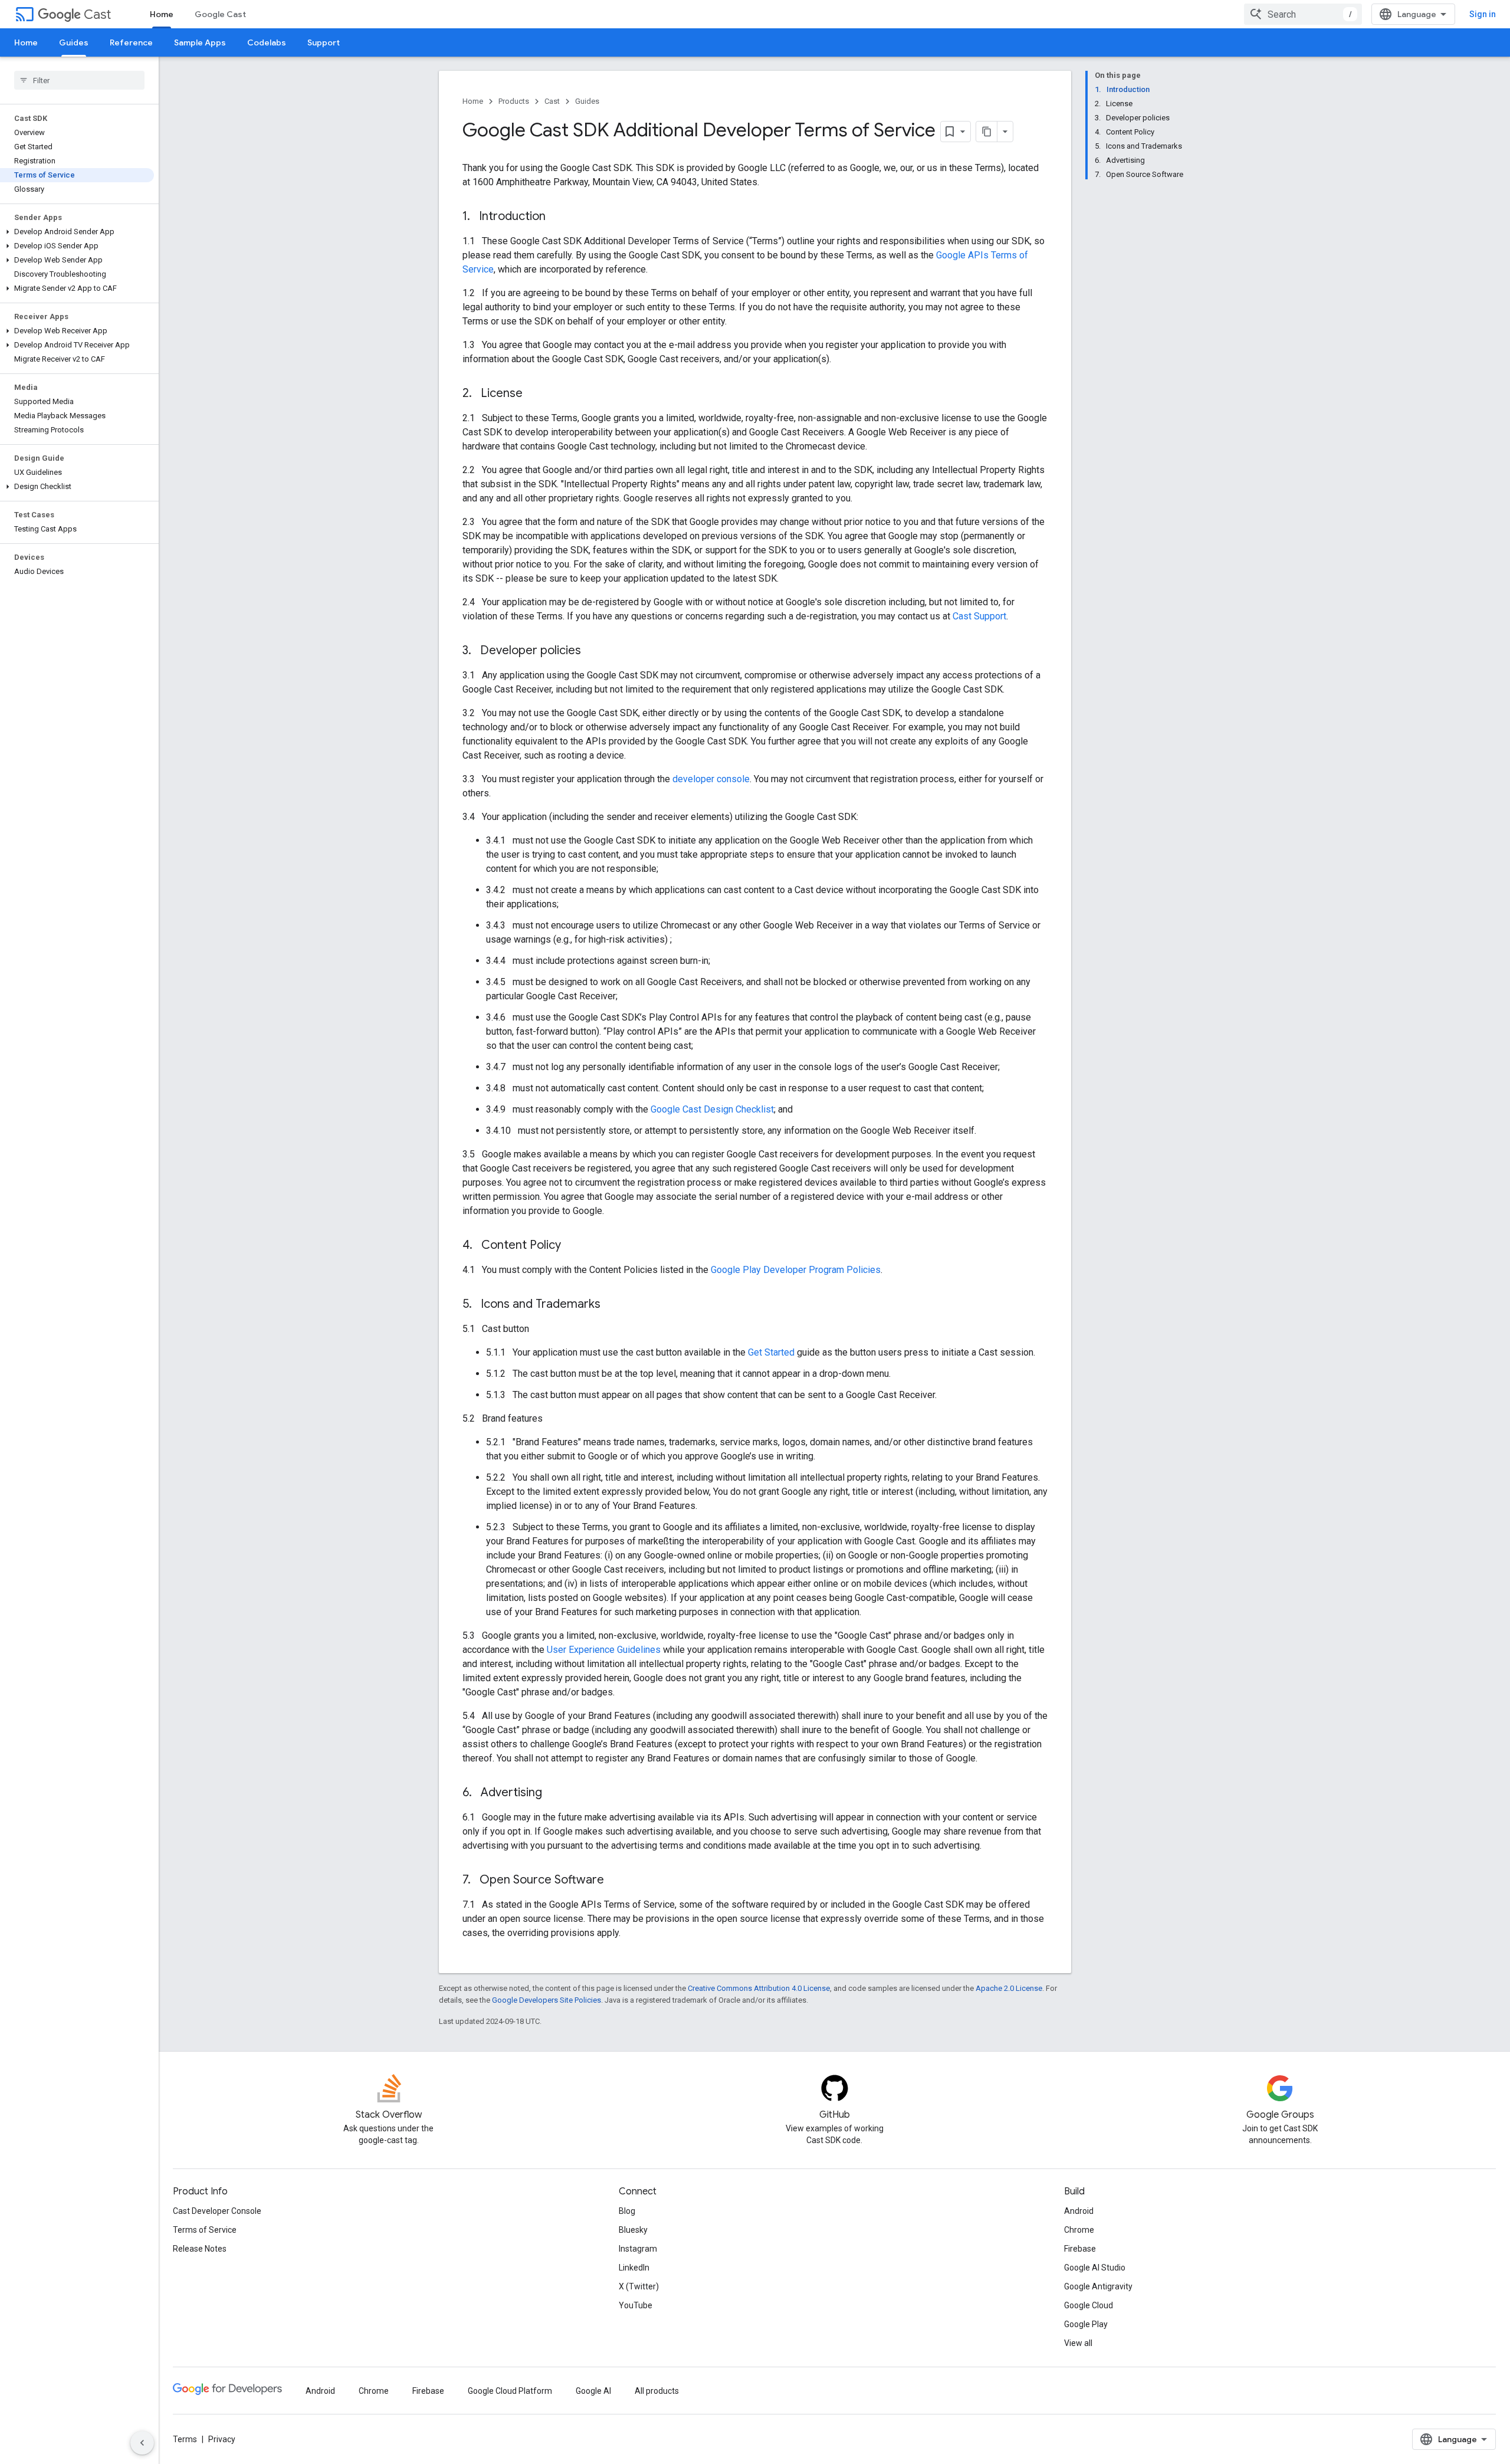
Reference (131, 42)
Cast (97, 14)
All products (657, 2391)
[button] (77, 232)
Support (324, 42)
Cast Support (979, 616)
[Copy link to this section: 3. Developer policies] (593, 651)
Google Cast (220, 14)
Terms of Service (205, 2230)
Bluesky (633, 2230)
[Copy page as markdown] (987, 132)
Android (1079, 2211)
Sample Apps (200, 42)
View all (1078, 2343)
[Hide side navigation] (142, 2443)
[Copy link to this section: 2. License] (534, 394)
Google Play (1086, 2324)
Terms (185, 2439)
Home (162, 14)
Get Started (771, 1352)
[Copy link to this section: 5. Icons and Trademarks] (612, 1305)
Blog (627, 2211)
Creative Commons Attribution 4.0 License (759, 1988)
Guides (74, 42)
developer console (711, 779)
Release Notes (200, 2249)
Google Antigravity (1098, 2286)
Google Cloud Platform (510, 2391)
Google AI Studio (1095, 2268)
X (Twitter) (639, 2286)
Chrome (1079, 2230)
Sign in (1483, 14)
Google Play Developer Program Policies (796, 1270)
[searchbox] (79, 80)
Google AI (593, 2391)
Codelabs (267, 42)
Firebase (1080, 2249)
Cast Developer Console (217, 2211)
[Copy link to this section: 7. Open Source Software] (616, 1881)
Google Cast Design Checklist (712, 1109)
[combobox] (1303, 14)
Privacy (222, 2439)
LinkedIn (634, 2268)
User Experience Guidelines (604, 1650)
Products (514, 101)
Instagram (638, 2249)
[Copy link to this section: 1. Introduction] (557, 217)
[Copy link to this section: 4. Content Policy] (573, 1246)
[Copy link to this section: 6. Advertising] (554, 1793)
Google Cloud (1089, 2305)
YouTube (636, 2305)
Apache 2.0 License (1009, 1988)
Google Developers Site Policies (546, 2000)
